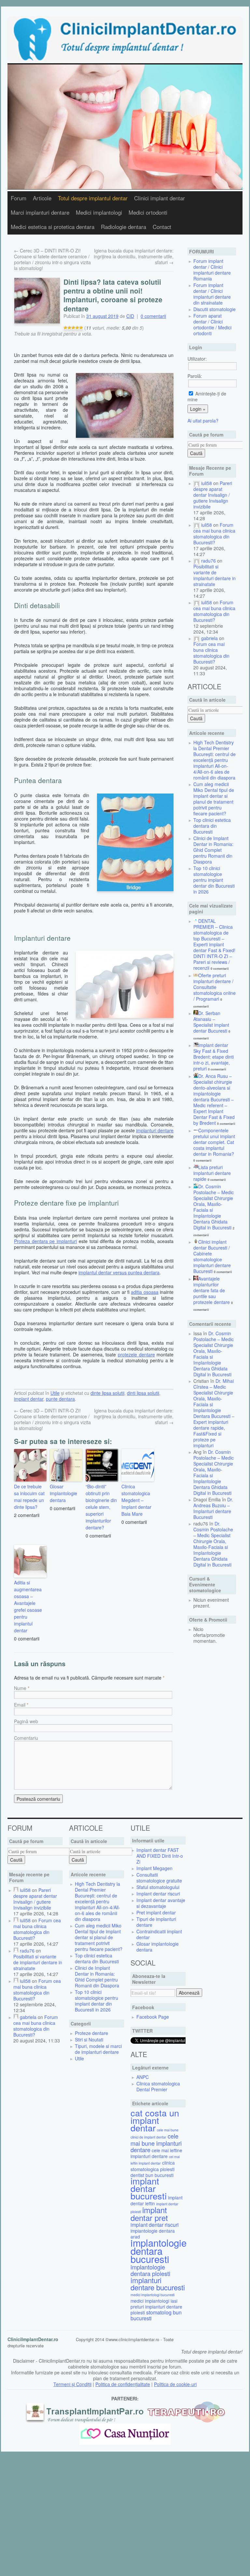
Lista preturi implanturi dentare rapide (212, 1173)
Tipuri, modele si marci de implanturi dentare (98, 2049)
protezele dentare (136, 1354)
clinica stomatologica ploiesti (153, 2166)
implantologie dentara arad (153, 2234)
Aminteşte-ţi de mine (207, 396)
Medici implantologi (99, 212)
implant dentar (29, 1399)
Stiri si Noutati (89, 2039)
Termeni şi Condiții (72, 2384)
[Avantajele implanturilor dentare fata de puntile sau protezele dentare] (196, 1279)
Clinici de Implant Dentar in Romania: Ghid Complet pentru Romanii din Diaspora (213, 850)
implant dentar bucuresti (149, 2188)
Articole (42, 198)
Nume (20, 1688)
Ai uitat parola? (203, 421)
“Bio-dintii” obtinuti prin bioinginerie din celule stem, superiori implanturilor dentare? (101, 1507)
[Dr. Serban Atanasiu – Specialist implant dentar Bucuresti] (196, 1013)
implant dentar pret (149, 2214)
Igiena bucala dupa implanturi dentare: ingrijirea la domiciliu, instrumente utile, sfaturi (134, 256)
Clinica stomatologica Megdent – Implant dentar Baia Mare (136, 1500)
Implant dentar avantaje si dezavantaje (161, 1903)
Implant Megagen (154, 1868)
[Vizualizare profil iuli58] (197, 483)
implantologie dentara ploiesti (150, 2270)
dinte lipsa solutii (107, 1393)
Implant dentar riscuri (158, 1894)
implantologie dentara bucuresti (159, 2251)
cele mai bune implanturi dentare (156, 2143)
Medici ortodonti (148, 212)
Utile (55, 1393)
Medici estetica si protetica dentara (53, 227)
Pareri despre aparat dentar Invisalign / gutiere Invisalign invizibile (213, 495)
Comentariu (26, 1738)
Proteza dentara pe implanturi (45, 1241)
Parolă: (195, 376)
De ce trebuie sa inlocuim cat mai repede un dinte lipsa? (29, 1497)
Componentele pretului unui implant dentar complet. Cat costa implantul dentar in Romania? (214, 1142)
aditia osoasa (145, 1292)
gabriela (209, 638)
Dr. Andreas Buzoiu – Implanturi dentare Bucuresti (213, 1508)
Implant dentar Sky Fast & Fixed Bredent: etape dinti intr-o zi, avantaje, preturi (214, 1057)
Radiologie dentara (124, 227)
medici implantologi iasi (154, 2301)
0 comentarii (153, 316)
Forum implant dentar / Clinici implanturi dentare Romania (212, 270)
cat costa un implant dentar (155, 2120)
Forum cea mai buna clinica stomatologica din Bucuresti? (214, 534)
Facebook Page (153, 2017)
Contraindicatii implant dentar (159, 1934)
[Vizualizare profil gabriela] (197, 638)
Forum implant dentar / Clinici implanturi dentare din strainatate (212, 294)
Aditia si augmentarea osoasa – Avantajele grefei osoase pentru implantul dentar (28, 1606)
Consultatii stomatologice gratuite (159, 1878)
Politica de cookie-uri (175, 2384)
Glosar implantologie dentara (63, 1493)
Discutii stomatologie (215, 309)
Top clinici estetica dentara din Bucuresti (212, 826)
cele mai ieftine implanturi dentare (156, 2153)
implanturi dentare (155, 1130)
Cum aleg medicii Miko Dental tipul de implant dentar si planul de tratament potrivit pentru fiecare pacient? (214, 799)
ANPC (143, 2077)
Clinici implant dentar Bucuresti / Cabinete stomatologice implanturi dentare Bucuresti (212, 1256)
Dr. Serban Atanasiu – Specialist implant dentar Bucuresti (211, 1022)
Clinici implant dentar (160, 198)
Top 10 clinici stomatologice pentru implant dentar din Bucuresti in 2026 (214, 880)
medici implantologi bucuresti (153, 2295)
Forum (19, 198)
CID (130, 316)
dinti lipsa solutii (143, 1393)
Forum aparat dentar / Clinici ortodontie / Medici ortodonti (212, 324)
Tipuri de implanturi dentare (156, 1922)
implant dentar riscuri (155, 2225)
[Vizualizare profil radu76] (197, 561)
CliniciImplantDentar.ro (33, 2339)
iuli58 (207, 483)
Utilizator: (197, 359)
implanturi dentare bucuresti (158, 2283)
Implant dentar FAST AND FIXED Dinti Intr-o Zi (160, 1856)
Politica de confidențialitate (123, 2384)
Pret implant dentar (156, 1912)
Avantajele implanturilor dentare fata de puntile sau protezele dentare (212, 1290)
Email (20, 1705)
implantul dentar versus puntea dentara (119, 1272)
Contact (162, 227)
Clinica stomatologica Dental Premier (158, 2086)
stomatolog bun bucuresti (156, 2315)
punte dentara (60, 1399)
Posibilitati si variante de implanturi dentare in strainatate (215, 575)
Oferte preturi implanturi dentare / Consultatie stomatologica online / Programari (215, 987)
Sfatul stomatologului (158, 1887)
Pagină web (26, 1721)
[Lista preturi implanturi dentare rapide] (196, 1167)
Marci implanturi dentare (40, 212)
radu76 (208, 561)
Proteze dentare (91, 2033)
